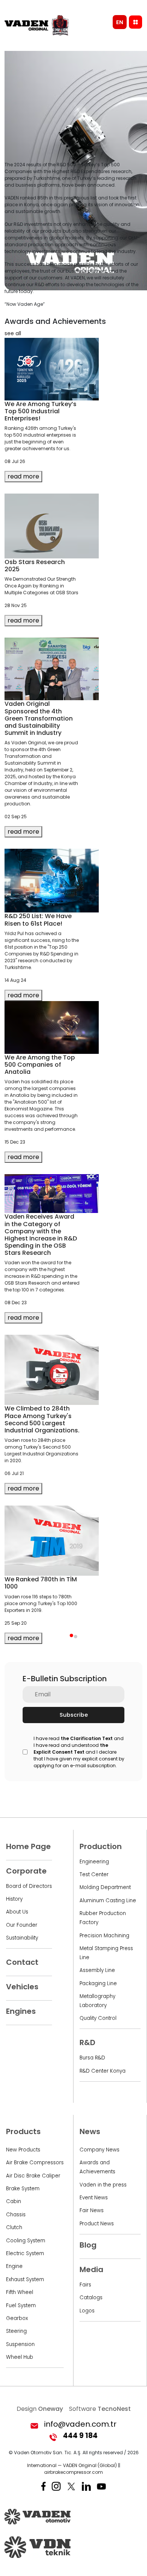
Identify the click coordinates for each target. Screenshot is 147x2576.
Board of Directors (29, 1886)
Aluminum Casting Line (108, 1901)
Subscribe (74, 1715)
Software (100, 2409)
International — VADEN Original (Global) (72, 2465)
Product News (97, 2224)
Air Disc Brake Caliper (33, 2176)
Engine (14, 2266)
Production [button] (101, 1846)
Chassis (16, 2215)
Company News (100, 2150)
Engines (21, 2011)
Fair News (92, 2210)
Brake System (23, 2189)
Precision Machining (104, 1936)
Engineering (94, 1862)
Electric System (25, 2253)
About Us (17, 1912)
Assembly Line (97, 1970)
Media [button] (91, 2269)
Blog (88, 2245)
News (90, 2131)
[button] (71, 1635)
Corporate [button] (26, 1871)
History (14, 1899)
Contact (22, 1962)
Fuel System (21, 2305)
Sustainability (22, 1938)
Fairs (85, 2285)
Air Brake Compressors (35, 2163)
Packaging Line (98, 1983)
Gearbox (17, 2318)
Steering (16, 2331)
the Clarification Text (87, 1738)
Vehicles (22, 1987)
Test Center (94, 1874)
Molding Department (105, 1887)
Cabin (14, 2201)
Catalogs (91, 2298)
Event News (94, 2198)
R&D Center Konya (103, 2071)
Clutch (14, 2227)
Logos (87, 2311)
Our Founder (22, 1925)
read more (23, 476)
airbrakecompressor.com (73, 2472)
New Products (23, 2150)
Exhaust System (25, 2279)
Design (40, 2409)
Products (23, 2131)
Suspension (20, 2344)
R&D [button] (87, 2042)
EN (120, 22)
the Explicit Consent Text (71, 1749)
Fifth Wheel (20, 2292)
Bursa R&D (92, 2058)
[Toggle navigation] (136, 22)
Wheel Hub (20, 2357)
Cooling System (26, 2241)
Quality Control (98, 2018)
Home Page (28, 1846)
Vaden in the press (103, 2185)
